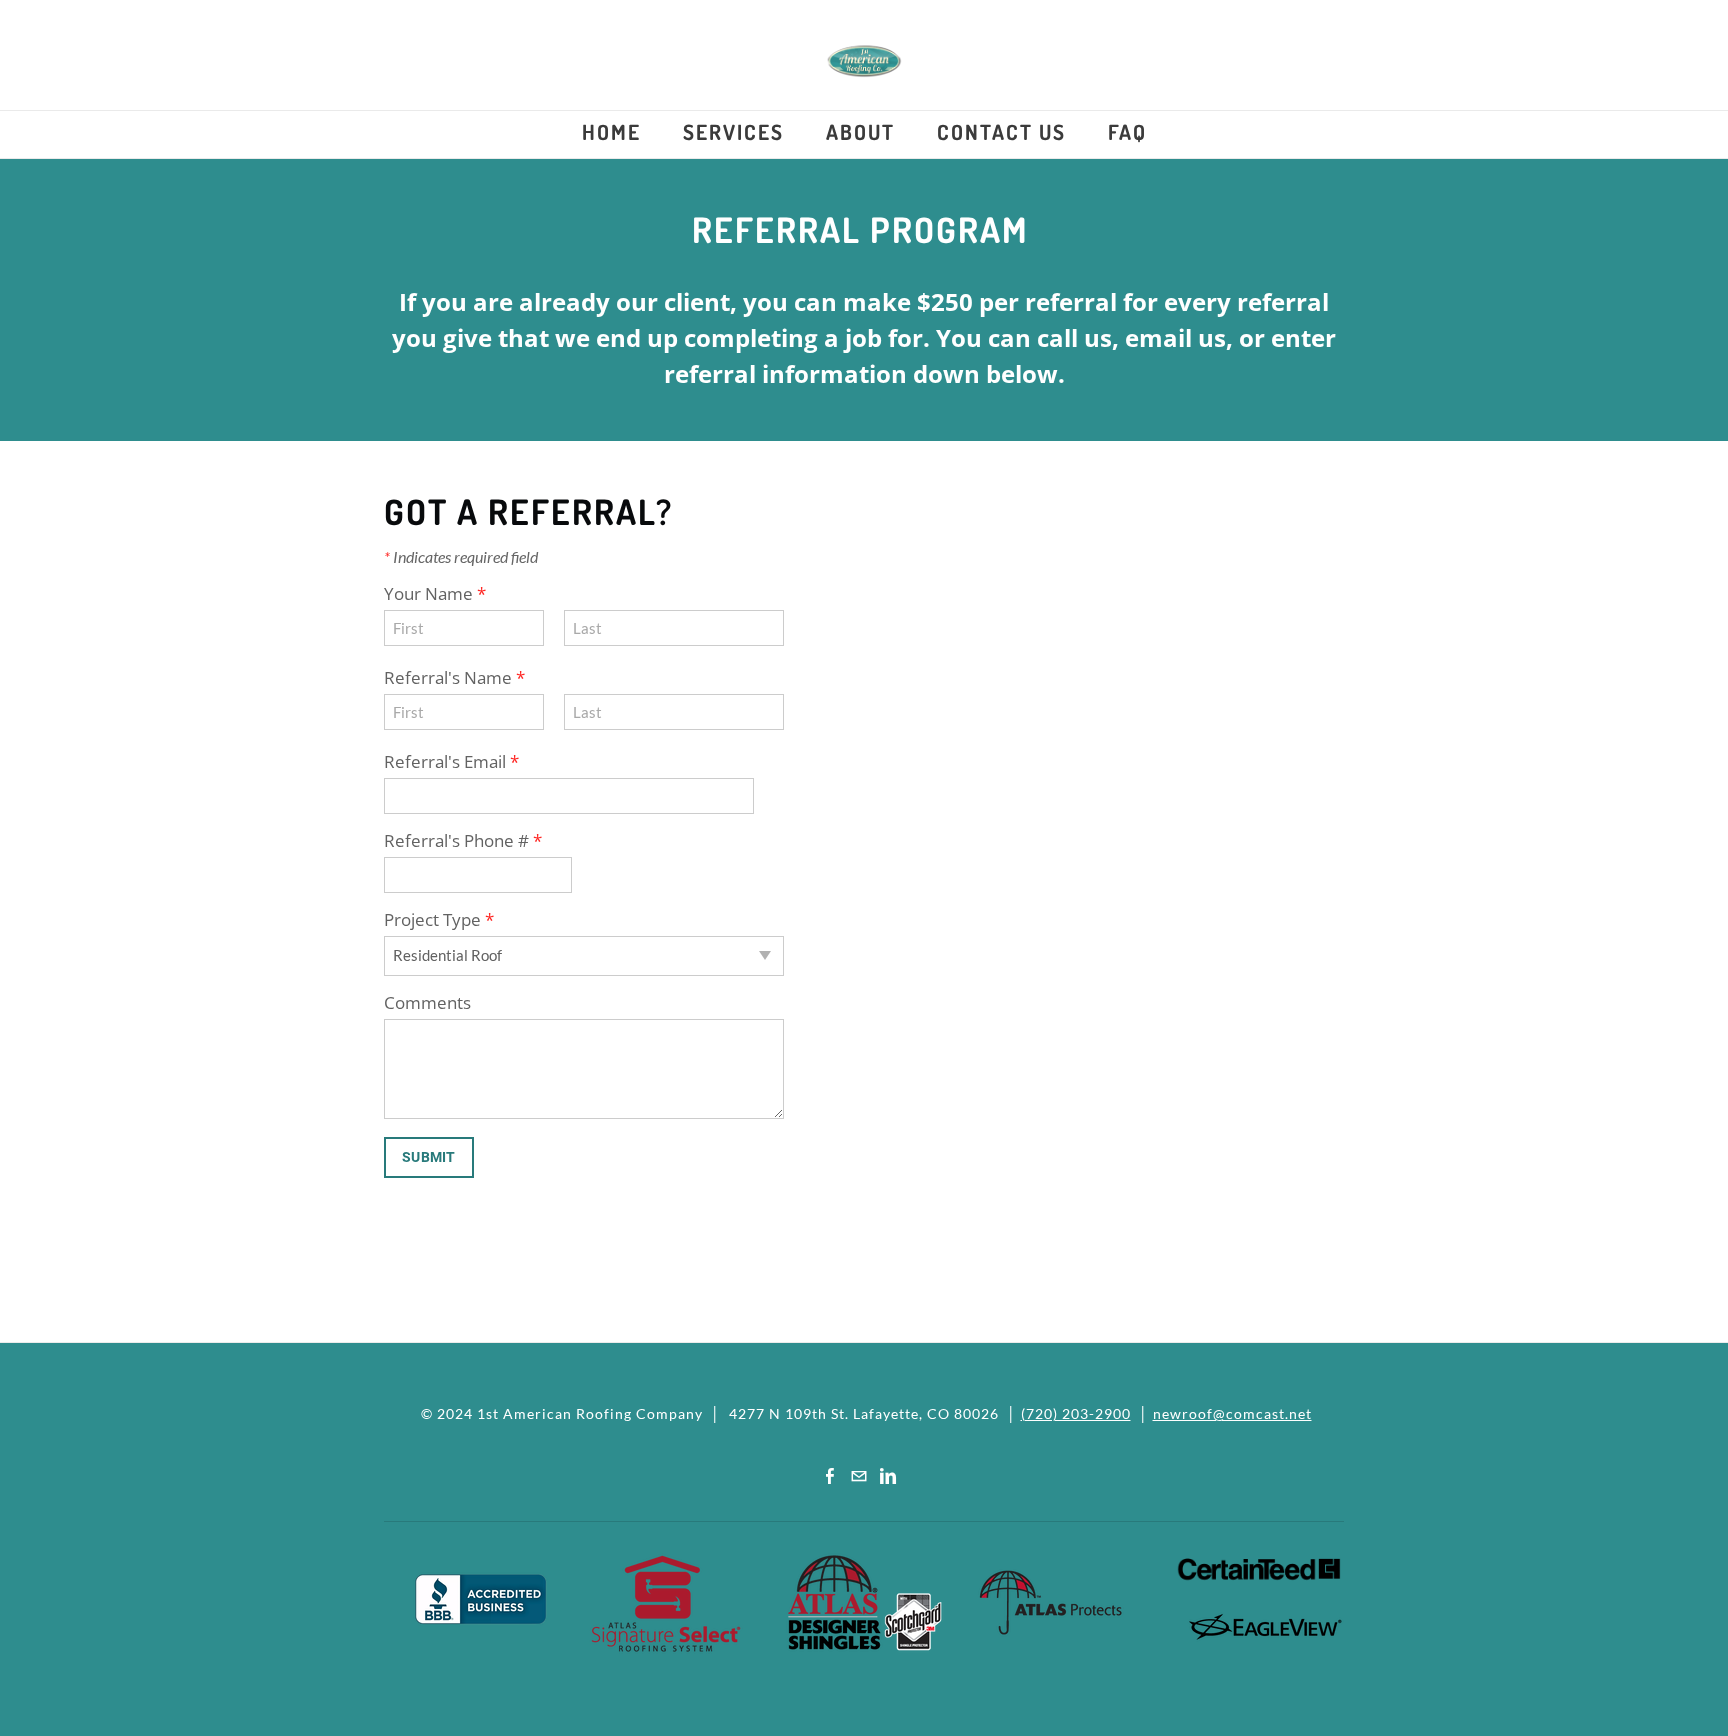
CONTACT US (1001, 131)
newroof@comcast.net (1232, 1413)
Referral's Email (451, 761)
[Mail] (859, 1475)
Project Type (439, 919)
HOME (611, 131)
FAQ (1127, 131)
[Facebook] (830, 1475)
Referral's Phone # (463, 840)
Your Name (435, 593)
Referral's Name (454, 677)
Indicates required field (461, 556)
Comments (427, 1002)
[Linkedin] (888, 1475)
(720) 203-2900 (1076, 1413)
